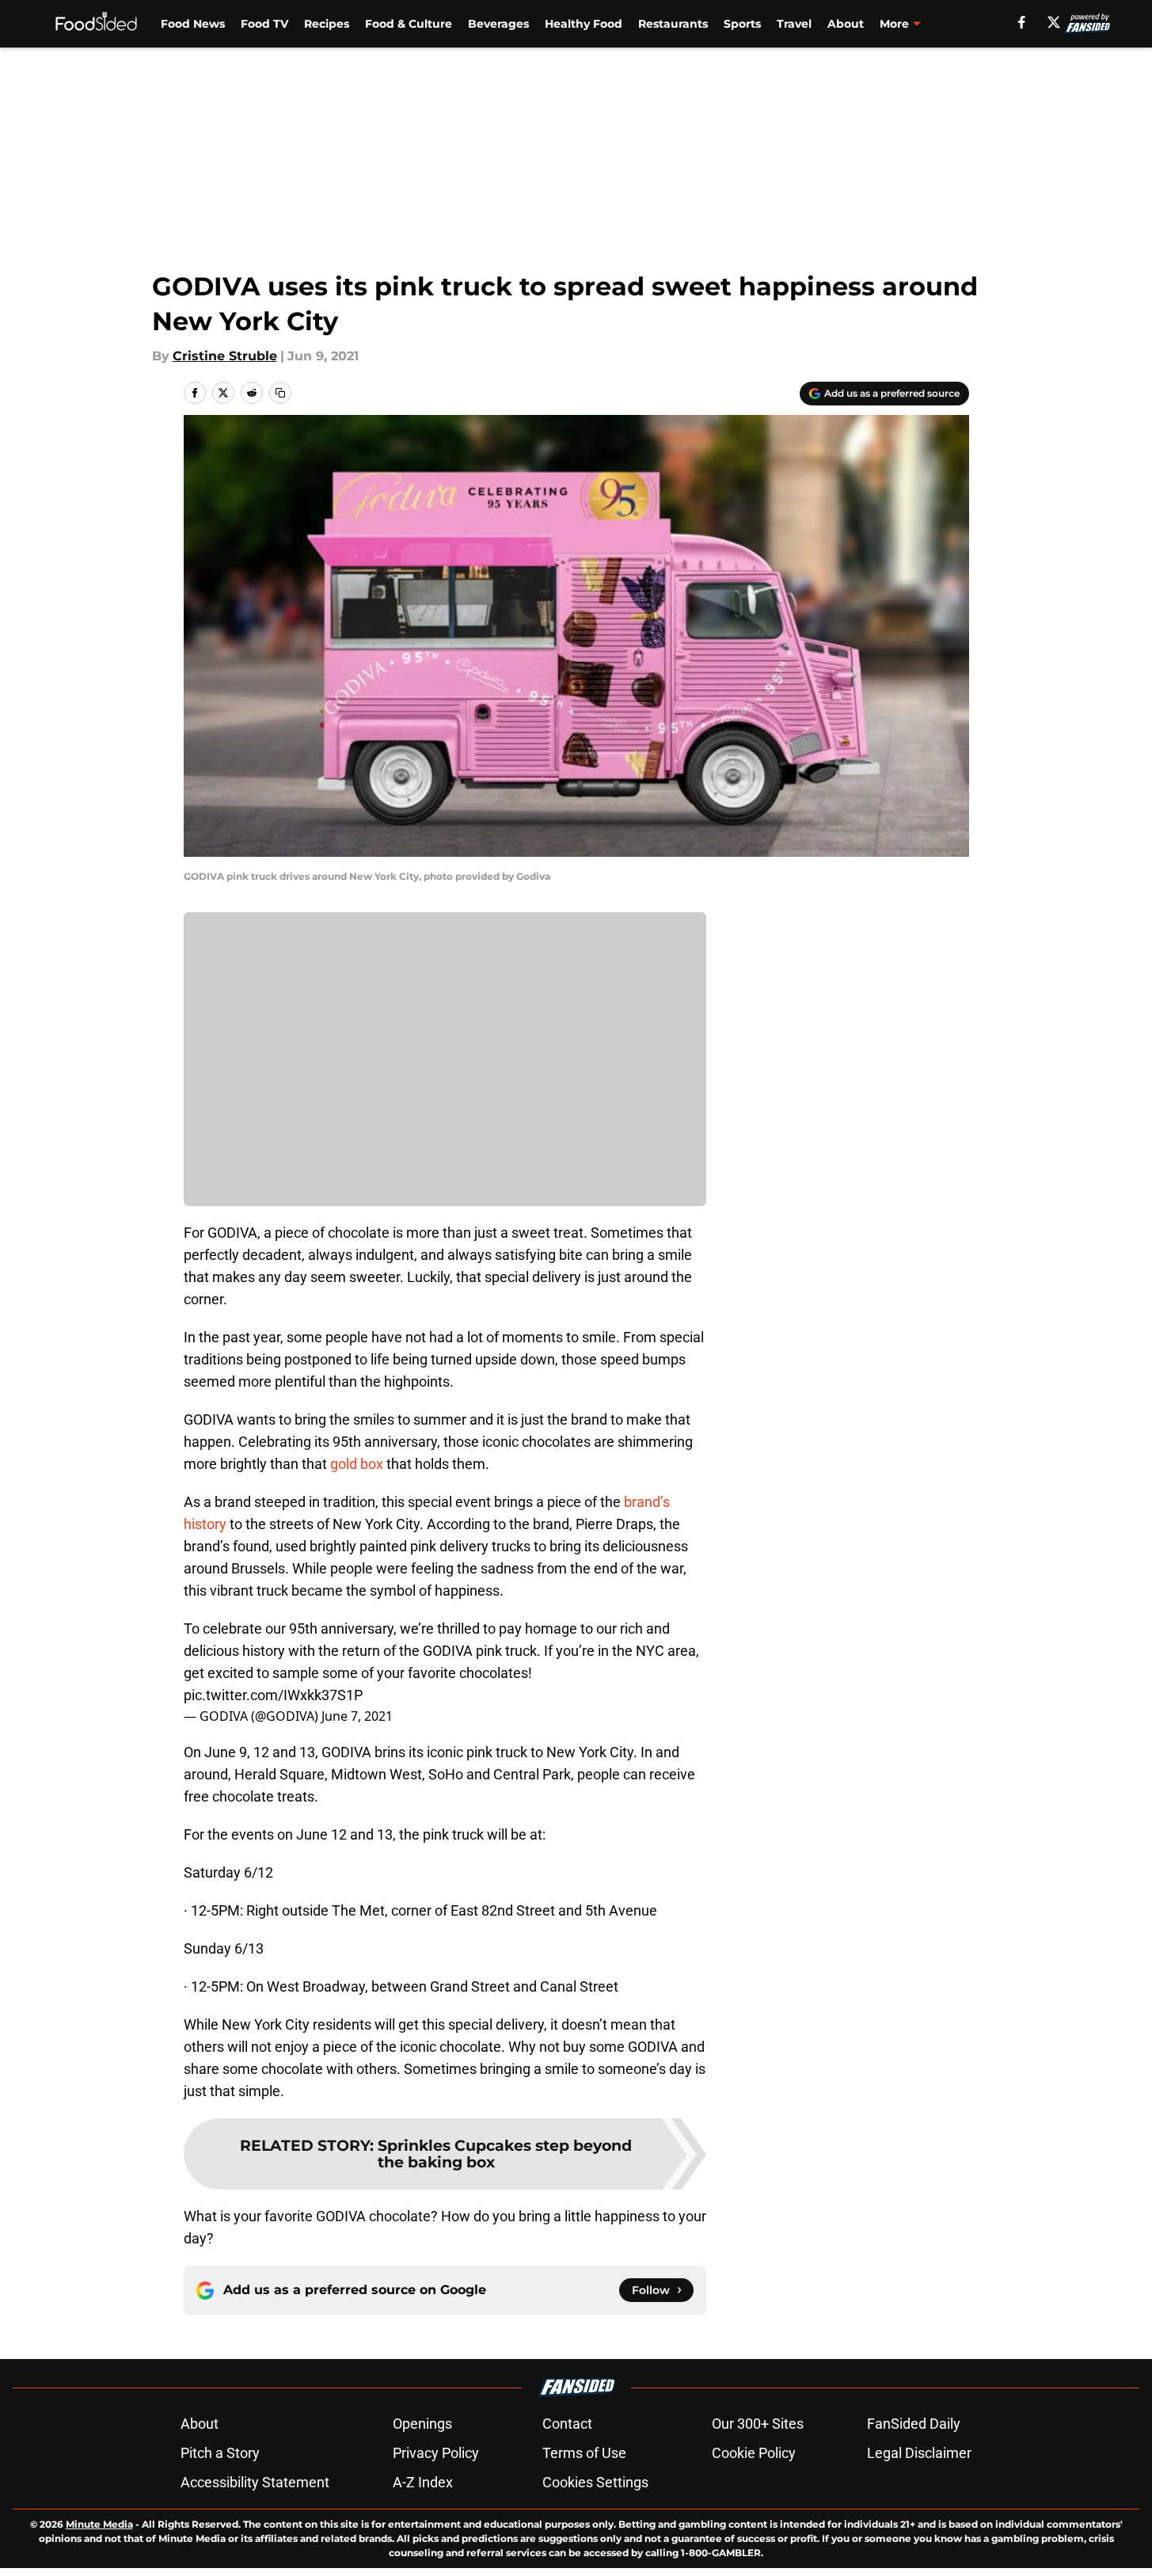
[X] (1054, 22)
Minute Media (99, 2524)
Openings (422, 2424)
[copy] (280, 393)
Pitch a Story (220, 2453)
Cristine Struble (225, 356)
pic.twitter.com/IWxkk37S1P (273, 1695)
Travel (794, 24)
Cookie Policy (754, 2453)
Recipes (327, 24)
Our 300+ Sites (758, 2424)
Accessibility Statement (255, 2482)
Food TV (264, 24)
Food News (193, 24)
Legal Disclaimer (919, 2453)
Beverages (498, 24)
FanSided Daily (914, 2424)
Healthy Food (584, 24)
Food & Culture (409, 24)
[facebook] (1022, 22)
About (846, 24)
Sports (742, 24)
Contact (567, 2424)
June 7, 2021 (357, 1716)
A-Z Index (423, 2482)
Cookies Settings (595, 2482)
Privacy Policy (436, 2453)
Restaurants (673, 24)
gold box (357, 1464)
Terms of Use (584, 2453)
